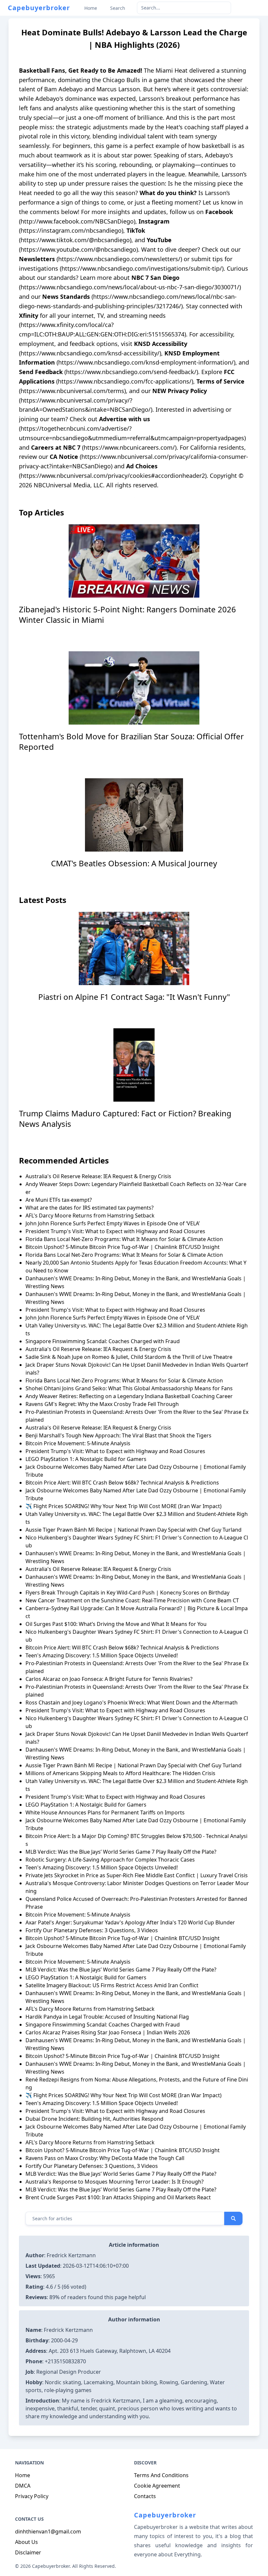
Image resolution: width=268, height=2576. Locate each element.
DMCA (23, 2486)
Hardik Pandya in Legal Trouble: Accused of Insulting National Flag (107, 2017)
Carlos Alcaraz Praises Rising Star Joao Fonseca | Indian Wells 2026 (108, 2032)
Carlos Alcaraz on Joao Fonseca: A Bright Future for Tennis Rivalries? (109, 1679)
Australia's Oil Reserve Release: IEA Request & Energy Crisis (98, 1176)
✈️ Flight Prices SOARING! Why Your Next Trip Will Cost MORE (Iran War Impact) (124, 1506)
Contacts (145, 2496)
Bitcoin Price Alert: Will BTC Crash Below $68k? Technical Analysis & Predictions (122, 1483)
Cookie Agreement (157, 2486)
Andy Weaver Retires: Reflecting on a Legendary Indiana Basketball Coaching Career (129, 1396)
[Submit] (233, 2219)
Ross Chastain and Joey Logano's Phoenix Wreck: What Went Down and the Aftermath (132, 1702)
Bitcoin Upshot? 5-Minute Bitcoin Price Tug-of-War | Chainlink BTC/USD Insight (123, 1247)
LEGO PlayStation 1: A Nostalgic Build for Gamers (86, 1459)
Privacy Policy (32, 2496)
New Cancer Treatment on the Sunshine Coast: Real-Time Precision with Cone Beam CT (132, 1600)
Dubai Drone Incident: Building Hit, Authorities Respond (94, 2119)
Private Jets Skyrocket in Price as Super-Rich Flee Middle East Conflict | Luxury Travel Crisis (137, 1875)
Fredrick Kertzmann (71, 2255)
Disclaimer (28, 2552)
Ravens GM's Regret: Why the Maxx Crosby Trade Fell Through (102, 1404)
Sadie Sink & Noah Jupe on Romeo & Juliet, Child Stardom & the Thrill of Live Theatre (129, 1357)
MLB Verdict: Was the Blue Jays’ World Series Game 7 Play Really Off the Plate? (121, 1852)
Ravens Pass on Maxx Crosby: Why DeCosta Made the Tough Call (105, 2158)
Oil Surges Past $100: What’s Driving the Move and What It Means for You (116, 1624)
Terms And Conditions (161, 2475)
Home (23, 2475)
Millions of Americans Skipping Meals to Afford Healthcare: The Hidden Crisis (120, 1773)
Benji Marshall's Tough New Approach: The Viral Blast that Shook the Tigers (118, 1435)
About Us (26, 2542)
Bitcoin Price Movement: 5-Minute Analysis (78, 1443)
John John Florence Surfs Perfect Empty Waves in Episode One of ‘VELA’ (113, 1223)
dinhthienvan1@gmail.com (48, 2531)
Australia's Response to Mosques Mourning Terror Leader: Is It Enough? (115, 2182)
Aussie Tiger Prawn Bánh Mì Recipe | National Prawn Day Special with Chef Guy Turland (134, 1530)
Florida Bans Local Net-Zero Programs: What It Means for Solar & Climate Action (124, 1239)
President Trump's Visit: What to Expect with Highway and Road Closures (115, 1231)
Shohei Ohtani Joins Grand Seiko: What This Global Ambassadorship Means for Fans (129, 1388)
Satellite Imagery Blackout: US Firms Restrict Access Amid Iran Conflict (112, 1985)
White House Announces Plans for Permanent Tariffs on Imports (105, 1812)
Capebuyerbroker (39, 8)
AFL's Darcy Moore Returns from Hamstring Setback (90, 1216)
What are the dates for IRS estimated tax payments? (90, 1208)
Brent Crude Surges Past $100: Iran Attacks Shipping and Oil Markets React (118, 2197)
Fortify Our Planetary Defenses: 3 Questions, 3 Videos (92, 1930)
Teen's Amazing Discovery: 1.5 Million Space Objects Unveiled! (102, 1867)
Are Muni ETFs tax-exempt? (59, 1200)
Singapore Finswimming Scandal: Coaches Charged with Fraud (103, 2025)
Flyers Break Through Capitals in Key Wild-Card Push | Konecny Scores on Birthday (127, 1593)
